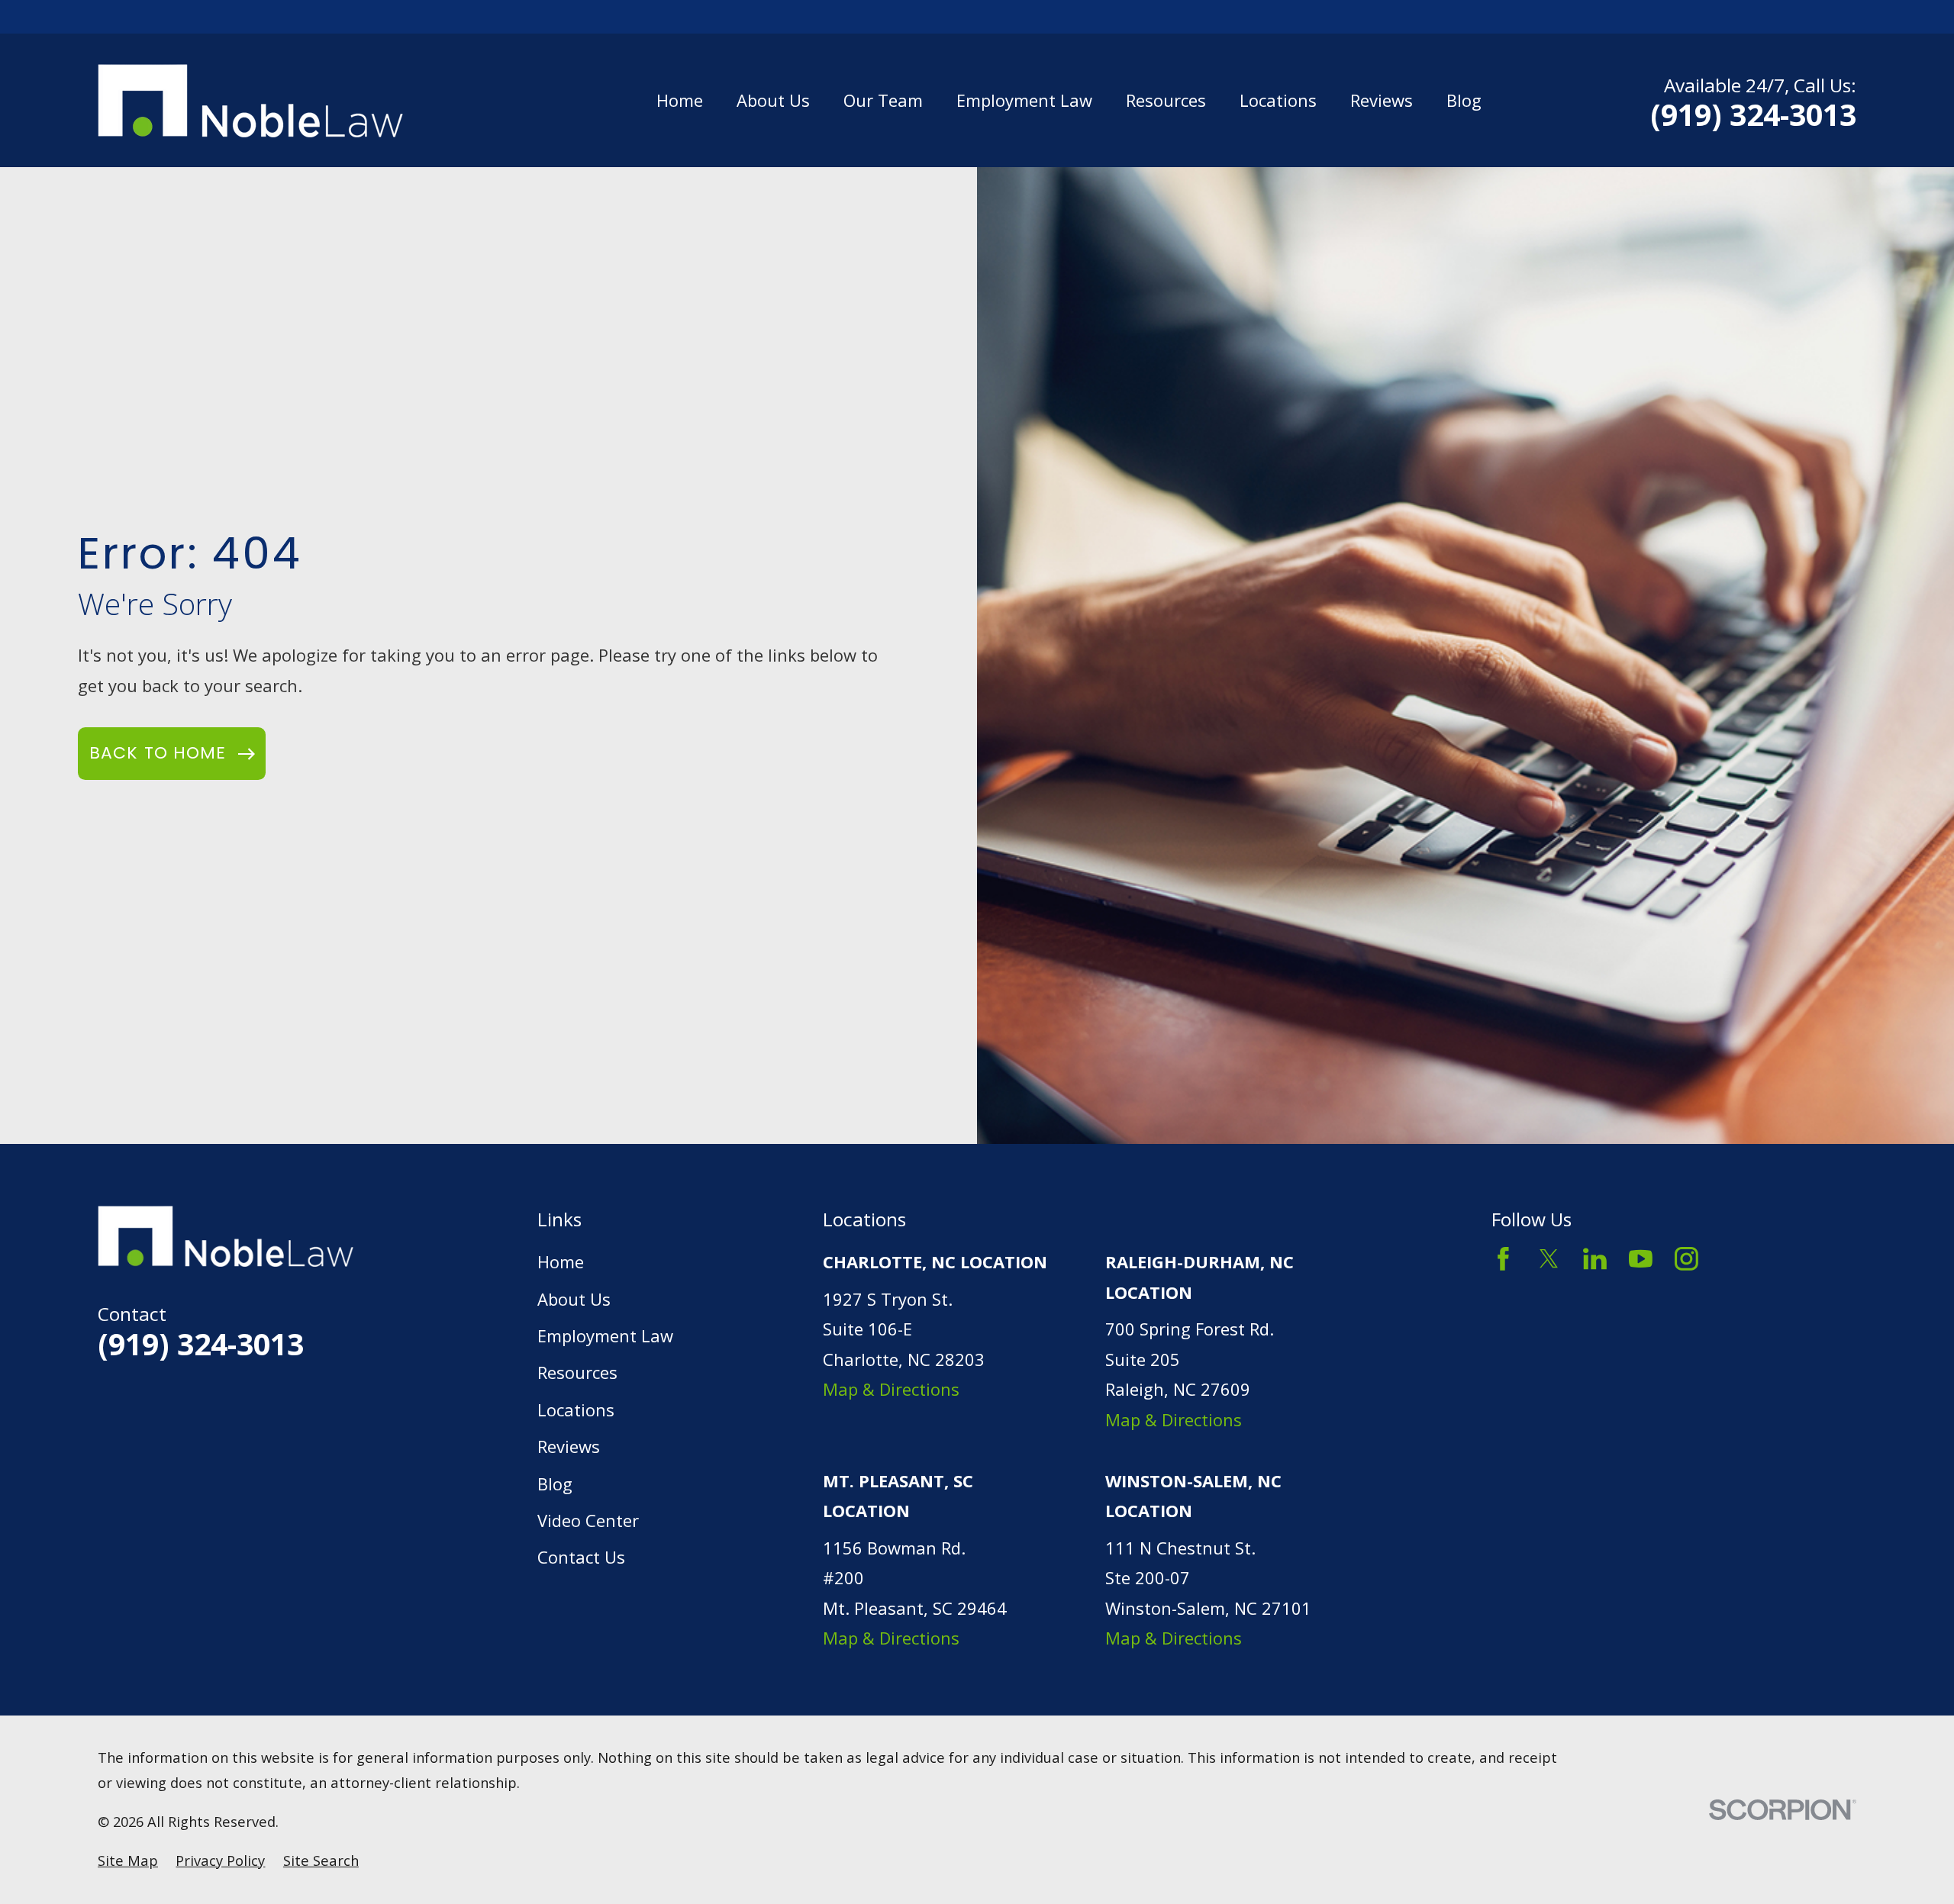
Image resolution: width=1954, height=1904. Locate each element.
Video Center (588, 1520)
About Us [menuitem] (773, 100)
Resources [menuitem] (1166, 100)
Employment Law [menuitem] (1024, 100)
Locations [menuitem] (1278, 100)
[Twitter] (1549, 1259)
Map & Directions (891, 1389)
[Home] (250, 101)
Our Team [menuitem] (883, 100)
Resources (577, 1372)
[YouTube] (1641, 1259)
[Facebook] (1503, 1259)
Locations (576, 1409)
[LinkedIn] (1595, 1259)
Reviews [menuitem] (1382, 100)
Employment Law (605, 1335)
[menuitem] (128, 1861)
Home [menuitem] (680, 100)
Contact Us (581, 1557)
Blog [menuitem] (1464, 100)
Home (561, 1261)
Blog (555, 1484)
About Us (574, 1299)
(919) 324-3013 (1753, 114)
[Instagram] (1686, 1259)
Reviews (569, 1446)
